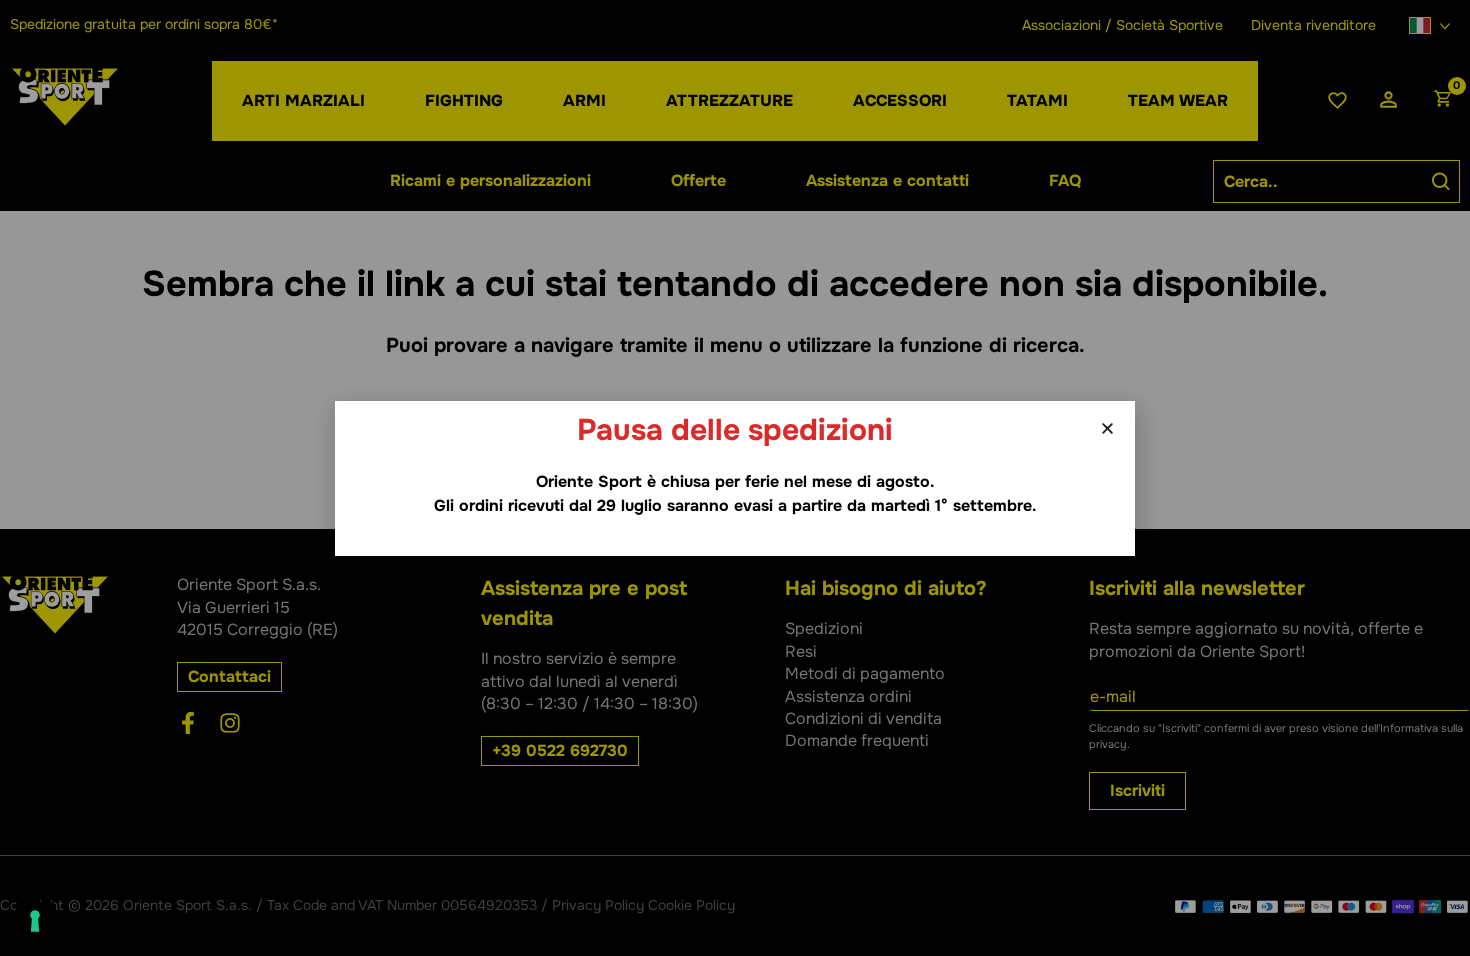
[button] (1107, 428)
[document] (735, 478)
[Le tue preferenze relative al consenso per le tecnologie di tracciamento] (35, 921)
